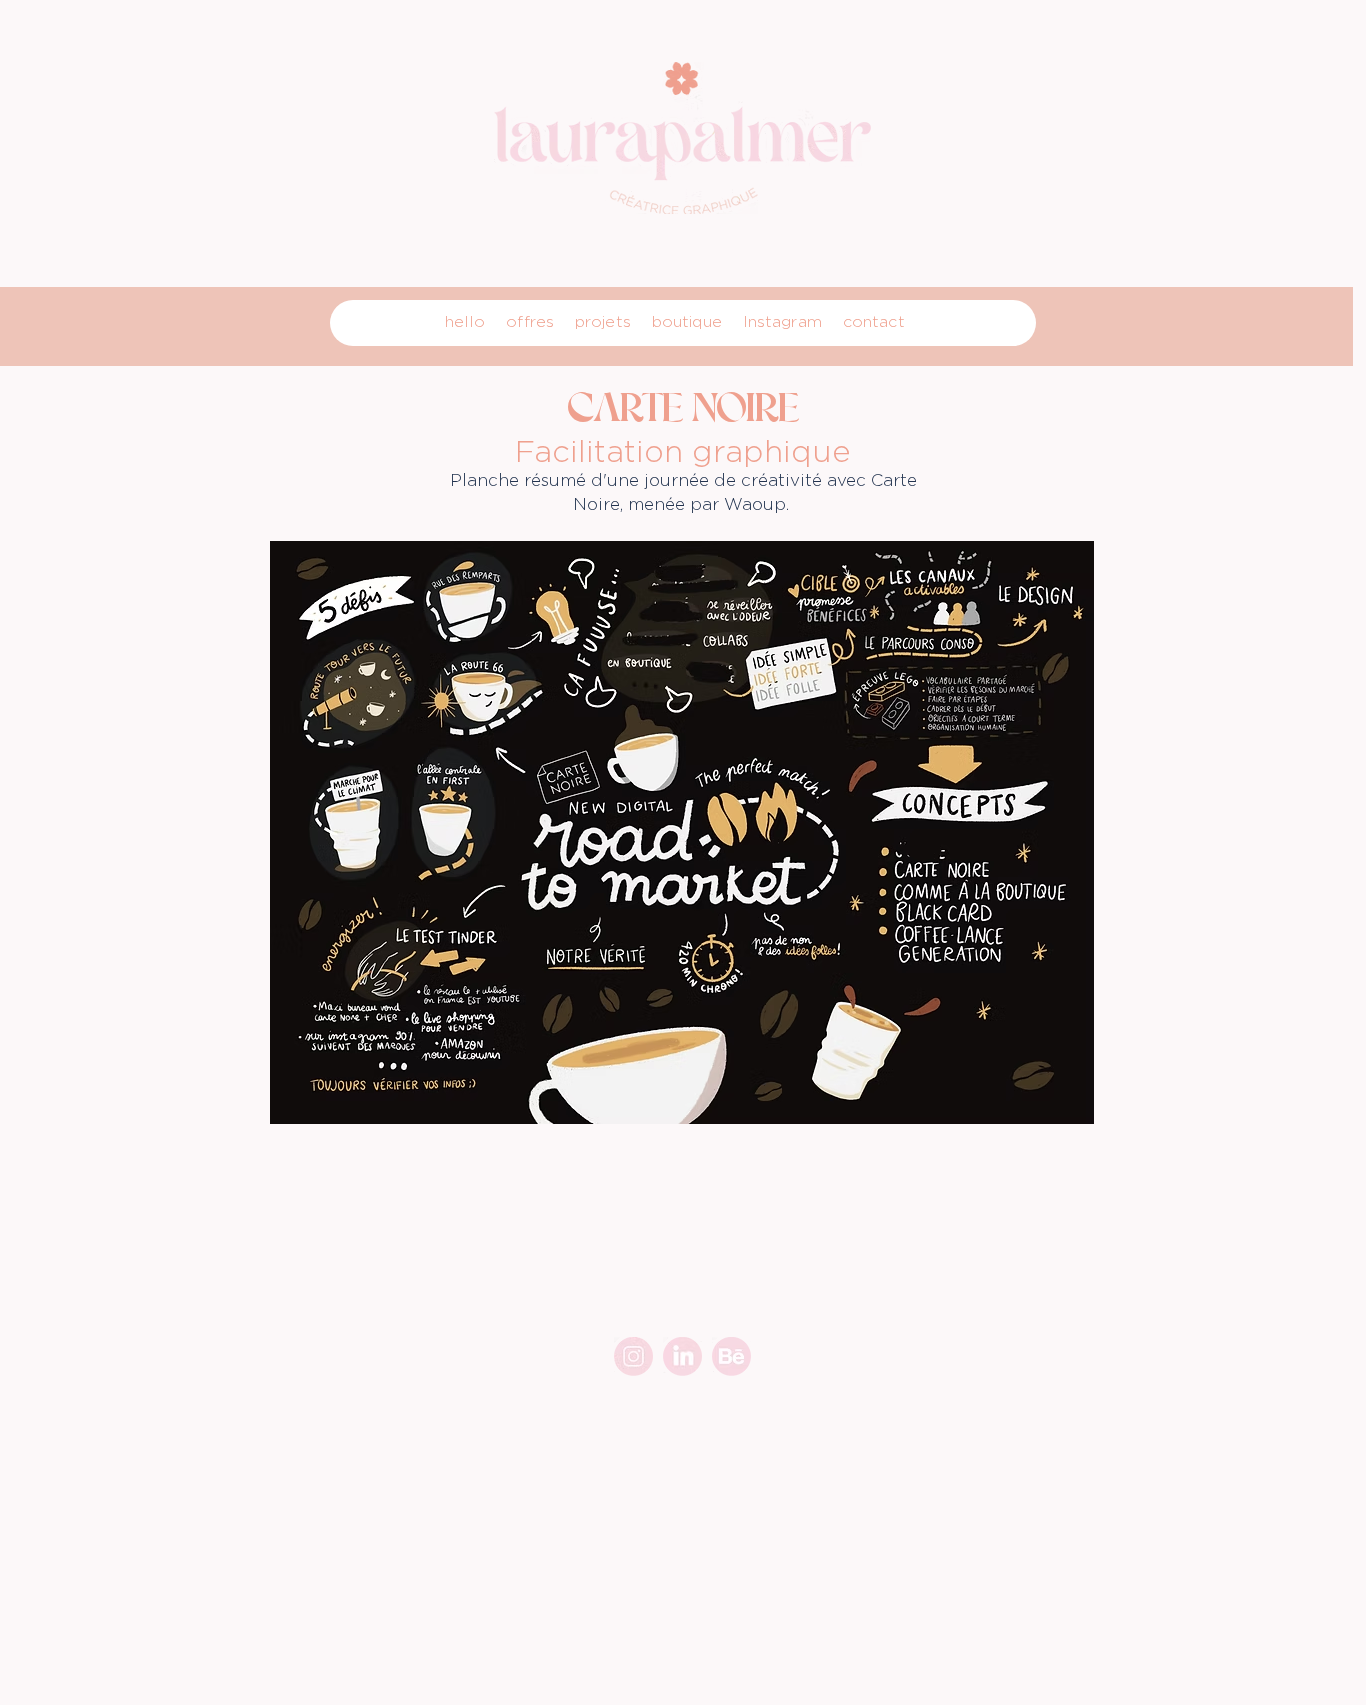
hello (465, 321)
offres (530, 321)
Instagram (782, 321)
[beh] (731, 1356)
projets (603, 321)
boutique (687, 321)
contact (874, 321)
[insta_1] (633, 1356)
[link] (682, 1356)
